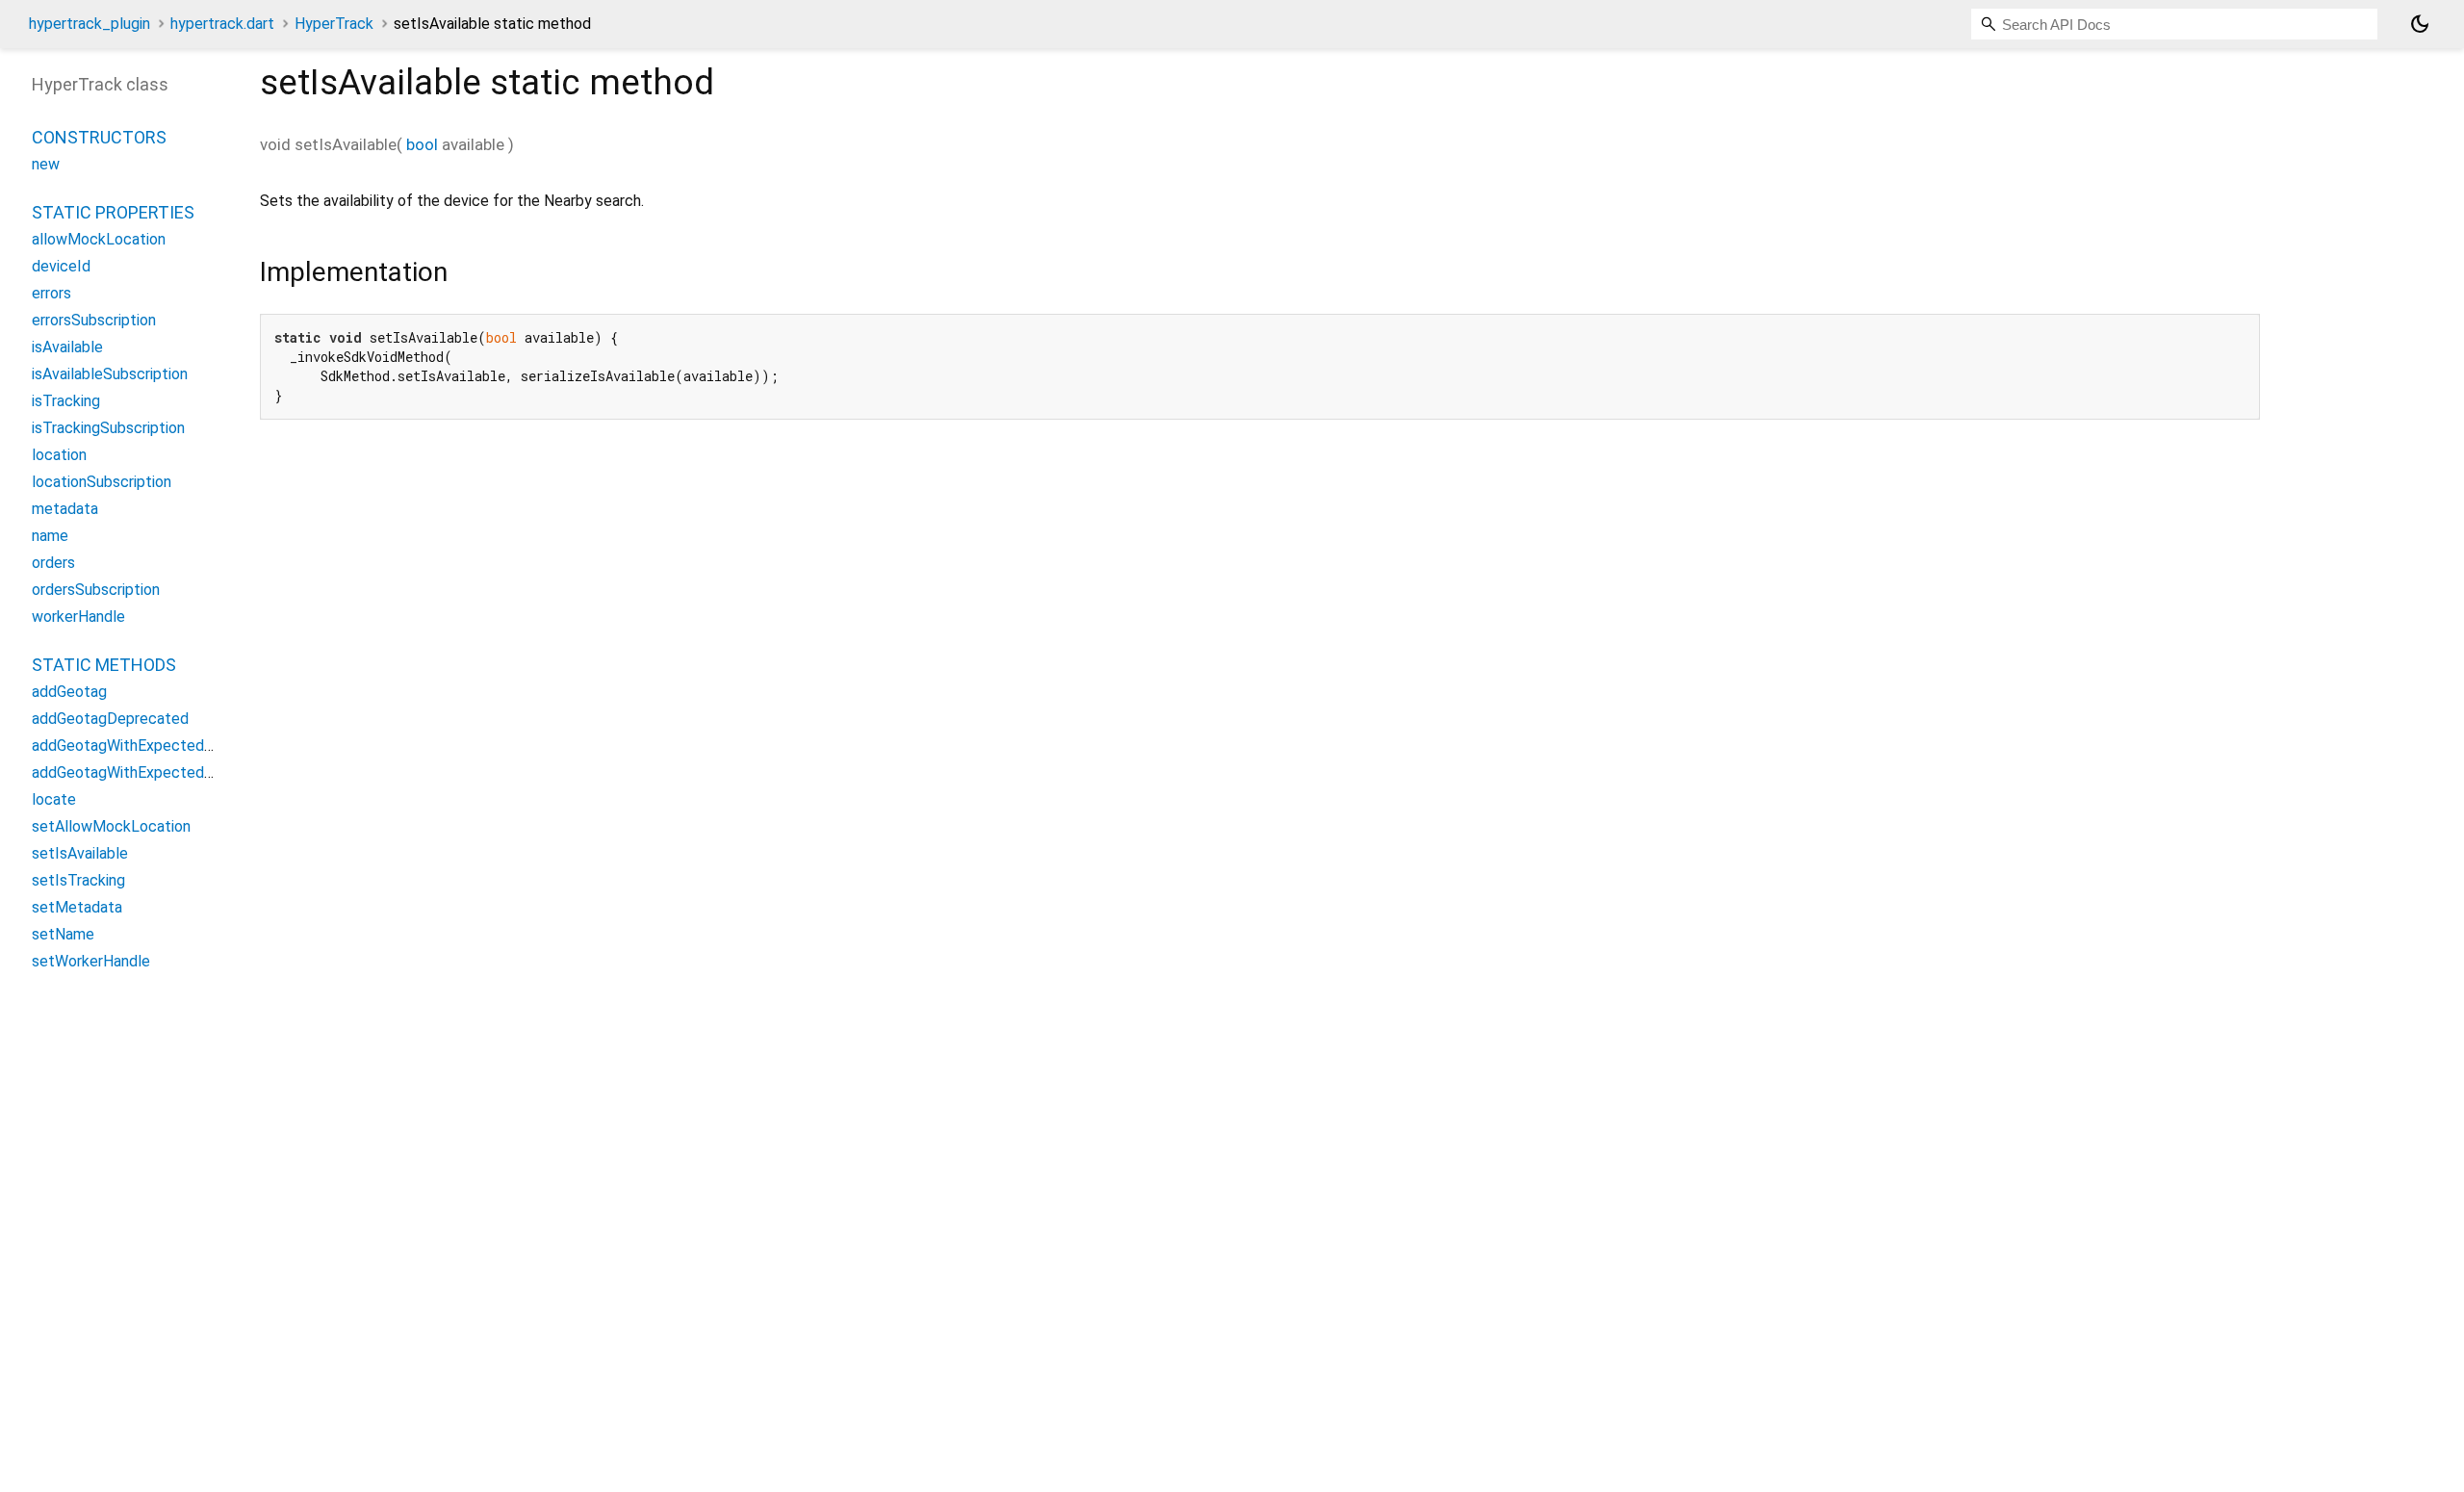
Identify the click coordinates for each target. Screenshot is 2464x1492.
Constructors (99, 137)
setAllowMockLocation (111, 826)
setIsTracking (78, 880)
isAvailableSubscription (110, 374)
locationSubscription (102, 482)
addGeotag (69, 692)
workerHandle (78, 617)
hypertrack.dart (222, 24)
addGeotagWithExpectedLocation (148, 746)
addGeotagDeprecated (110, 719)
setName (63, 934)
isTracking (66, 401)
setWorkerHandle (91, 961)
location (59, 455)
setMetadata (77, 907)
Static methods (104, 665)
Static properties (113, 212)
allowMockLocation (99, 239)
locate (54, 799)
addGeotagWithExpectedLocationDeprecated (189, 772)
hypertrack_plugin (90, 24)
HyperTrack (334, 24)
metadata (65, 509)
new (46, 164)
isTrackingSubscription (108, 428)
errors (51, 293)
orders (53, 563)
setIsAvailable (80, 853)
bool (422, 144)
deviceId (61, 266)
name (50, 536)
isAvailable (67, 347)
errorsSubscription (94, 320)
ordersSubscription (96, 590)
